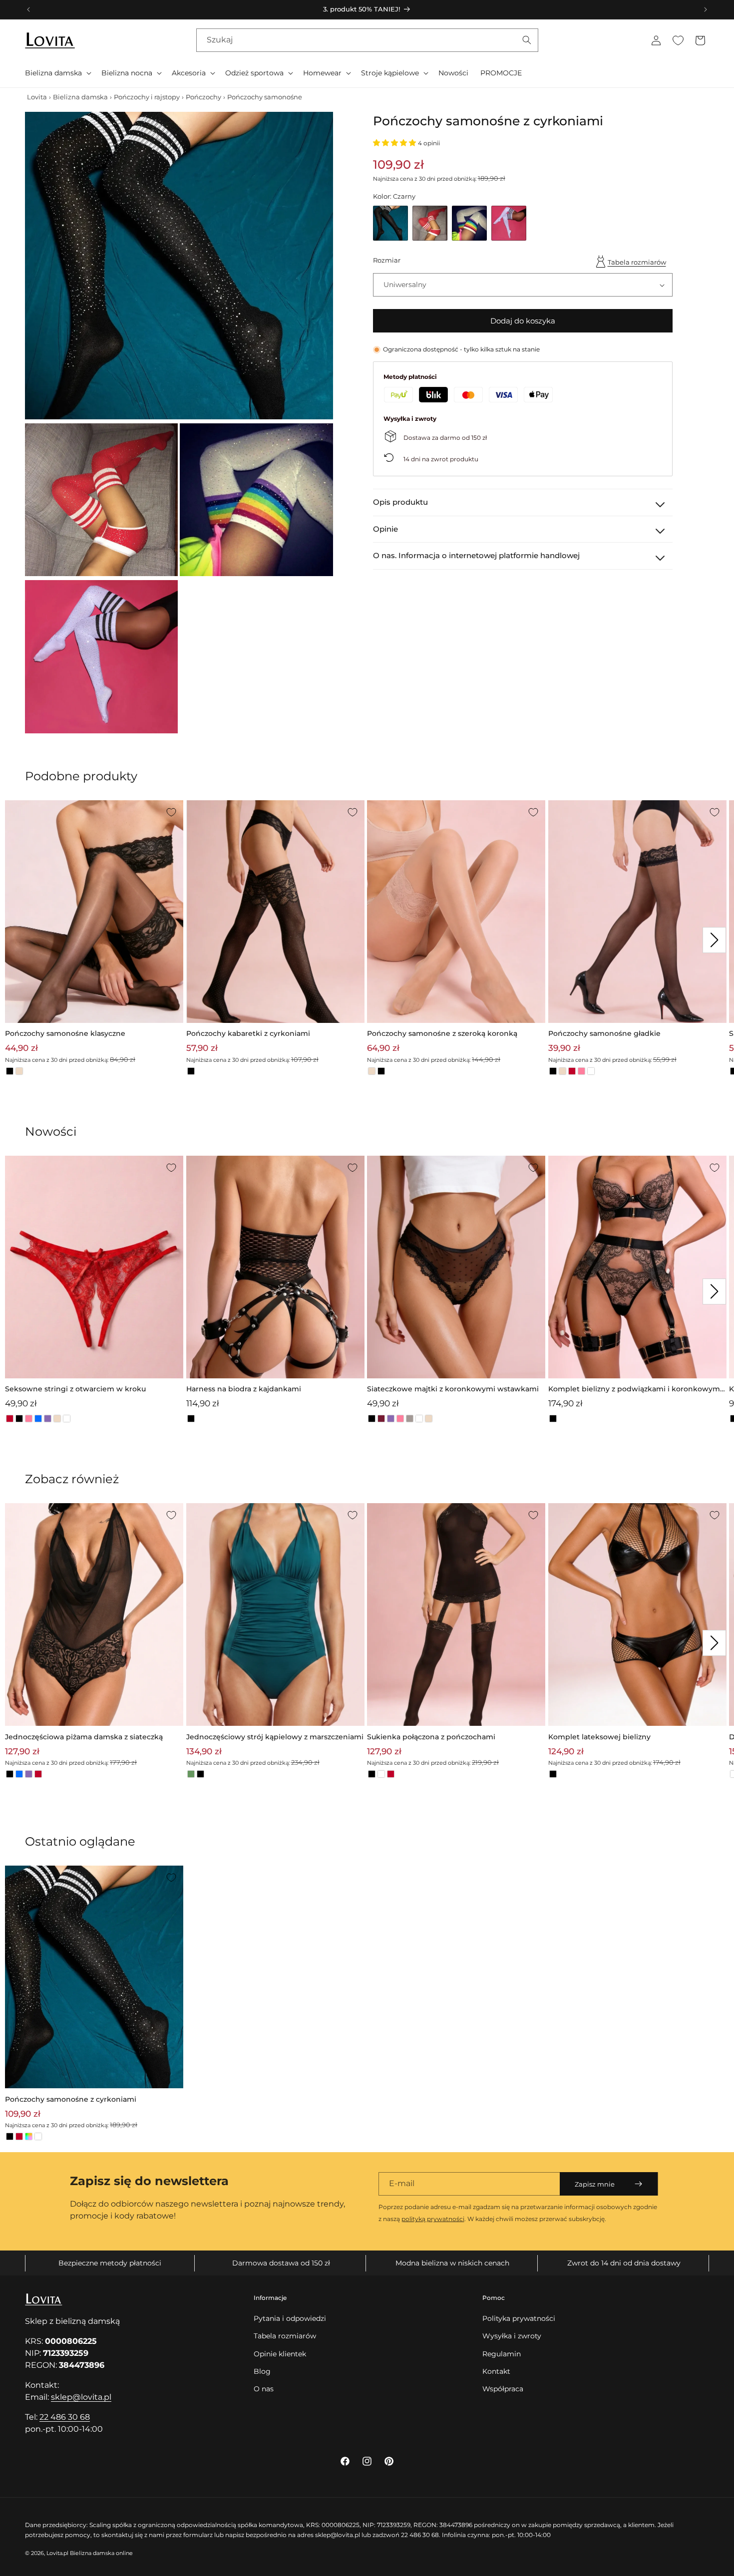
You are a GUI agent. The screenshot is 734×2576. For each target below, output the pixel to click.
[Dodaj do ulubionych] (171, 812)
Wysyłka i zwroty (512, 2336)
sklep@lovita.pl (81, 2397)
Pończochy (203, 97)
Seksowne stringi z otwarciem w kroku (75, 1389)
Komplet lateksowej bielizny (599, 1737)
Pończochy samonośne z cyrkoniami (71, 2099)
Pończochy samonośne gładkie (604, 1033)
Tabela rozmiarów (637, 262)
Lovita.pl (57, 2553)
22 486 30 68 (65, 2417)
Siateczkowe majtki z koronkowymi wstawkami (453, 1389)
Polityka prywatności (519, 2318)
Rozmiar (387, 261)
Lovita (37, 97)
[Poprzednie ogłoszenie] (28, 9)
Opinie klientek (280, 2354)
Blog (262, 2371)
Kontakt (496, 2371)
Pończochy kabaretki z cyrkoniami (248, 1033)
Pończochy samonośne (265, 97)
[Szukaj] (527, 40)
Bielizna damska (80, 97)
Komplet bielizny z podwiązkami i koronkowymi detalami (635, 1390)
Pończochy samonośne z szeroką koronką (442, 1033)
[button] (57, 73)
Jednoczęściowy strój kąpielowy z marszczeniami (275, 1737)
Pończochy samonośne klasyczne (65, 1033)
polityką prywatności (433, 2219)
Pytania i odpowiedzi (290, 2318)
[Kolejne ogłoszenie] (706, 9)
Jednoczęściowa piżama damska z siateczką (84, 1737)
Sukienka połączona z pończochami (431, 1737)
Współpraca (503, 2389)
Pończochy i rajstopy (147, 97)
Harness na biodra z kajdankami (244, 1389)
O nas (264, 2389)
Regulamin (502, 2354)
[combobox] (367, 40)
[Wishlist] (678, 40)
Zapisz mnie (595, 2184)
